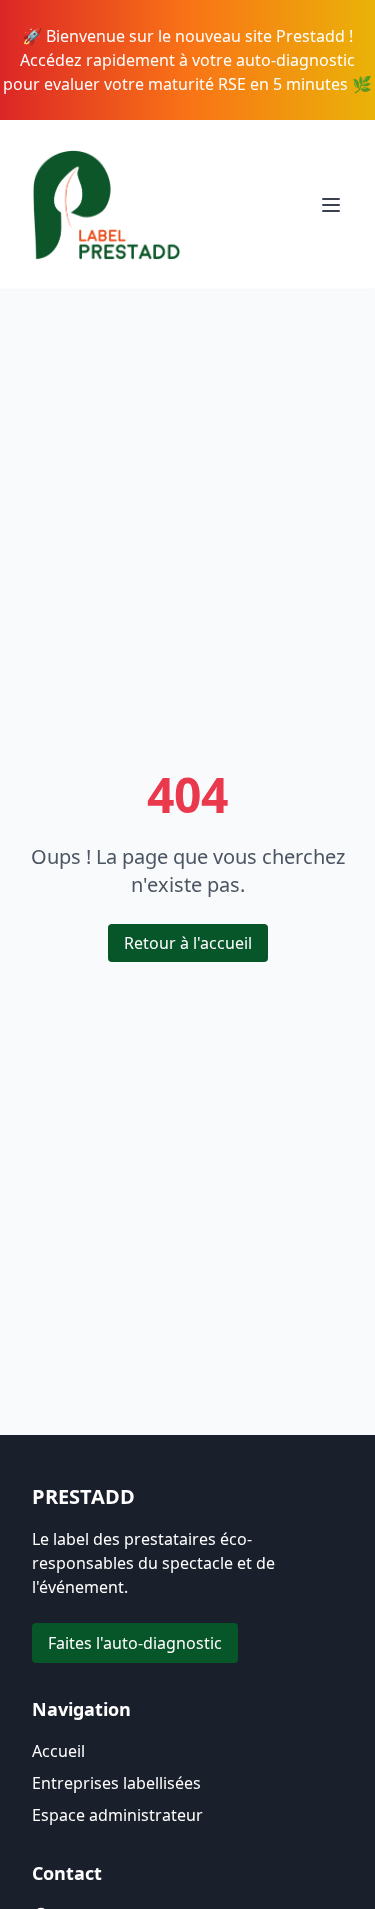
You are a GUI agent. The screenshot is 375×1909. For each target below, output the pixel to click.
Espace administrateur (117, 1815)
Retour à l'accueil (188, 943)
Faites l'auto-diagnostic (135, 1643)
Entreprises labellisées (116, 1783)
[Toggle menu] (331, 205)
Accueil (58, 1751)
